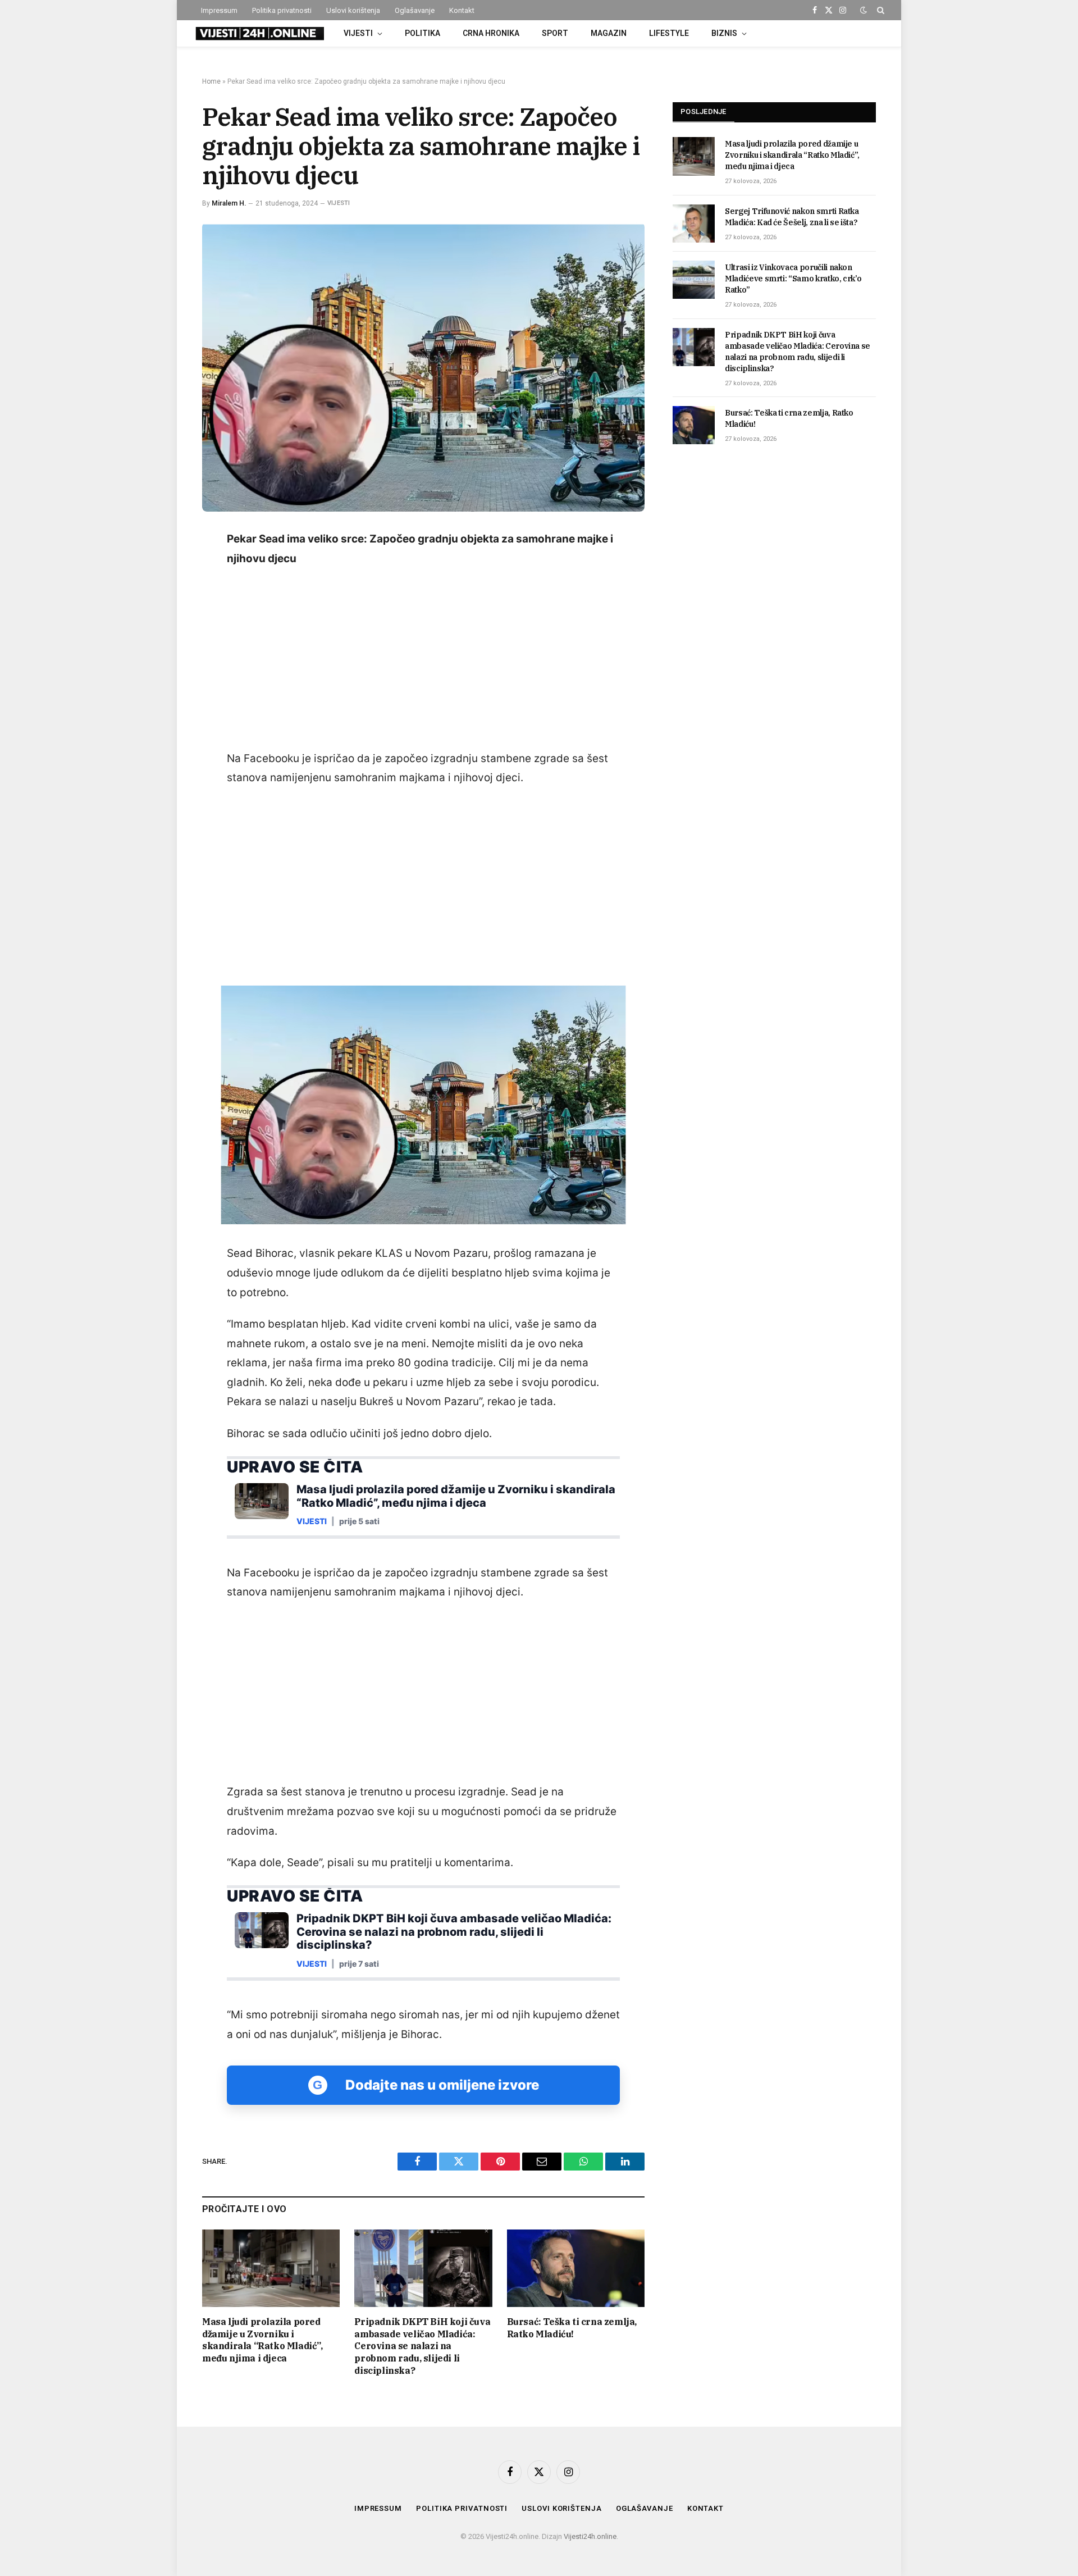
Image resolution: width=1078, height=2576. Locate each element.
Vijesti (358, 33)
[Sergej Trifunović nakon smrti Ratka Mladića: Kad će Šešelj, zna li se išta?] (694, 224)
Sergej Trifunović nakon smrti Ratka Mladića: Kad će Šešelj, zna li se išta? (792, 217)
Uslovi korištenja (353, 10)
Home (211, 81)
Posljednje (704, 111)
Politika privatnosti (282, 10)
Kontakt (462, 10)
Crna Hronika (491, 33)
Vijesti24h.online (590, 2536)
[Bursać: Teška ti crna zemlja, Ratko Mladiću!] (576, 2268)
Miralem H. (229, 203)
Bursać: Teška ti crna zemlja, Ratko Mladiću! (572, 2328)
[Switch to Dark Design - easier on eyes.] (864, 10)
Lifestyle (669, 33)
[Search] (880, 10)
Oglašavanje (415, 10)
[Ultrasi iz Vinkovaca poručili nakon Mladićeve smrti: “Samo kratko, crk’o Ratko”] (694, 280)
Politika (422, 33)
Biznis (724, 33)
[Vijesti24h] (259, 34)
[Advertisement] (423, 659)
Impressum (219, 10)
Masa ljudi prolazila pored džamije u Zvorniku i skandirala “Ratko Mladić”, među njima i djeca (262, 2340)
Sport (555, 33)
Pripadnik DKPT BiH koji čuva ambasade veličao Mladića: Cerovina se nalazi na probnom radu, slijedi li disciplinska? (422, 2346)
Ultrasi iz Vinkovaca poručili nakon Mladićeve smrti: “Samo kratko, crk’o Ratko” (793, 279)
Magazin (609, 33)
